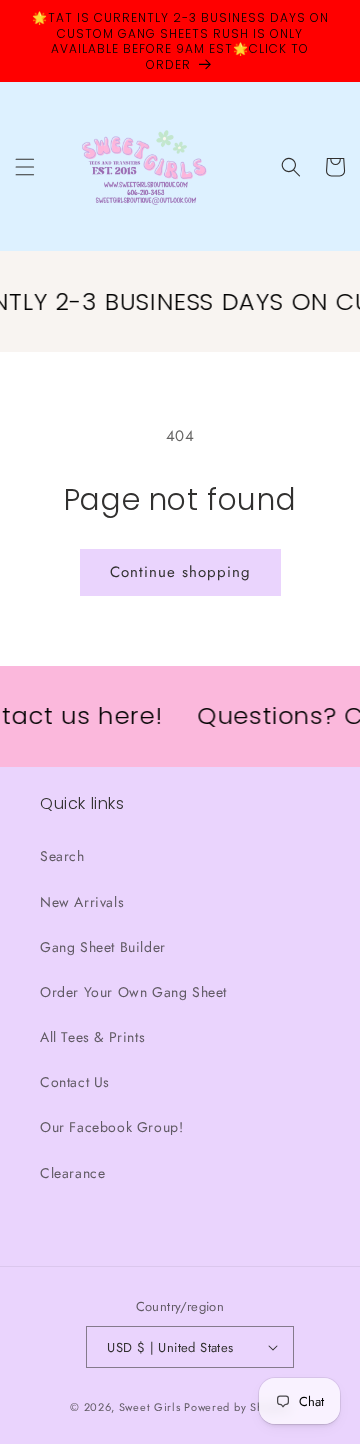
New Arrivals (82, 902)
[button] (25, 167)
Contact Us (75, 1082)
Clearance (72, 1173)
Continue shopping (180, 572)
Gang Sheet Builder (103, 947)
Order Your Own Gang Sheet (133, 992)
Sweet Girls (150, 1407)
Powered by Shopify (237, 1407)
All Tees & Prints (92, 1037)
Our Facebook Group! (111, 1127)
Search (62, 856)
